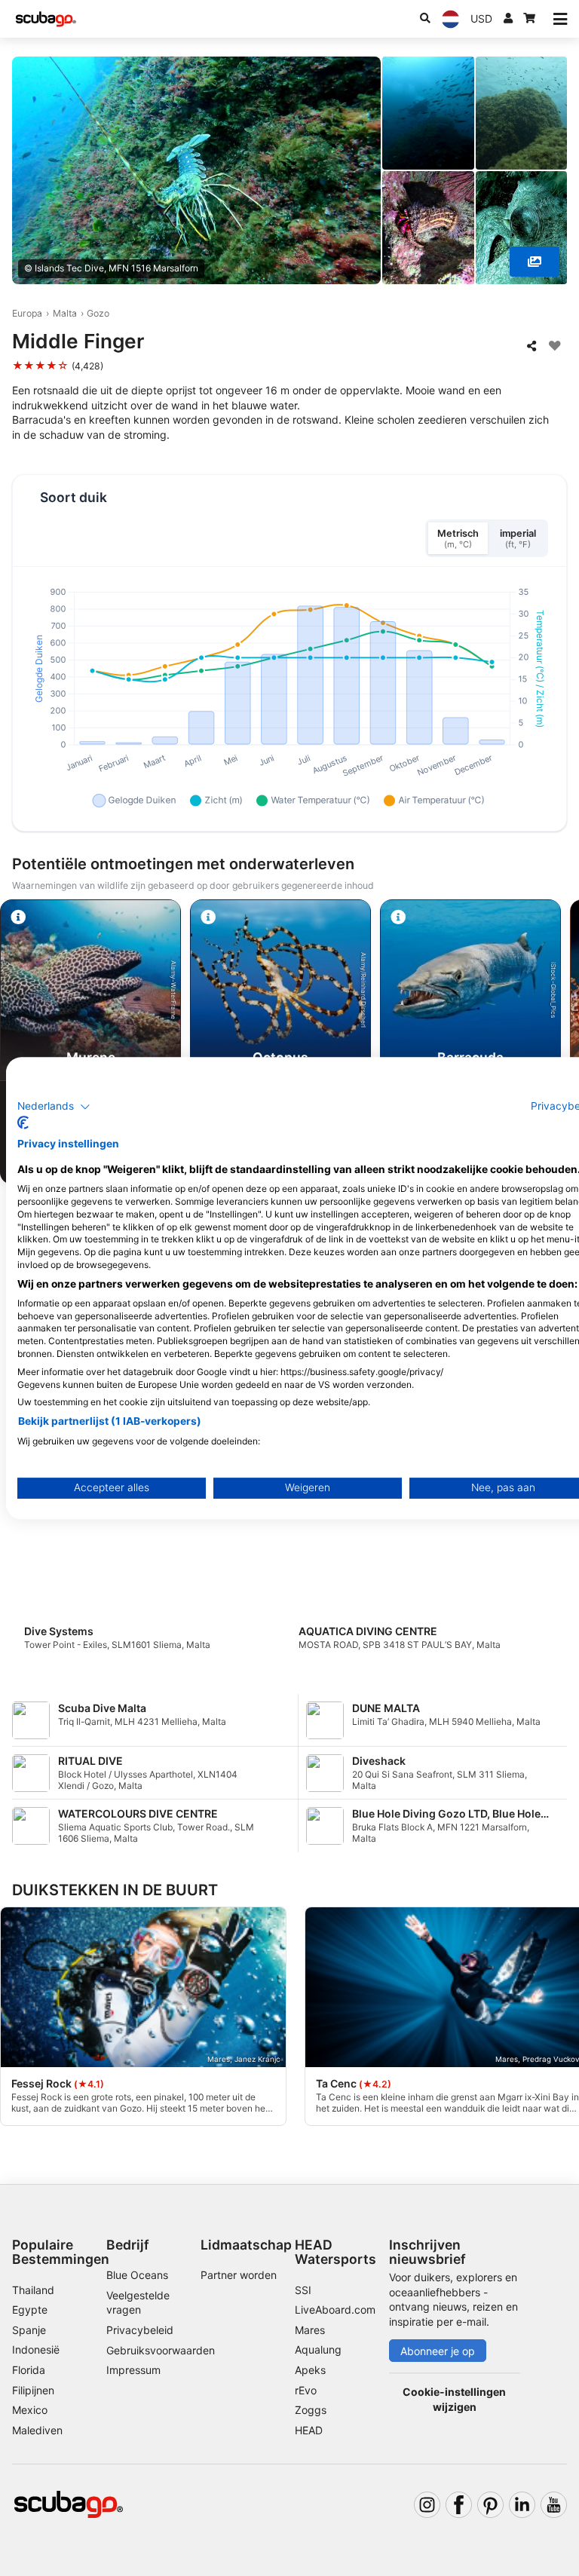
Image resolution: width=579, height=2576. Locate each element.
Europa (27, 313)
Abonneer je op (438, 2351)
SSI (303, 2290)
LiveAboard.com (335, 2310)
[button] (54, 1107)
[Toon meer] (535, 262)
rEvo (306, 2390)
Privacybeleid (140, 2330)
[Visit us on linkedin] (522, 2505)
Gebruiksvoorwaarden (161, 2350)
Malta (65, 313)
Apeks (310, 2370)
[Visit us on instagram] (427, 2505)
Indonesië (36, 2349)
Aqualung (318, 2349)
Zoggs (311, 2410)
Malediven (37, 2430)
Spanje (29, 2330)
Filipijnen (33, 2390)
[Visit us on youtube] (554, 2505)
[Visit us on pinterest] (490, 2505)
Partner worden (239, 2275)
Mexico (30, 2410)
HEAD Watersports (335, 2252)
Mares (310, 2330)
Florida (29, 2370)
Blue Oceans (137, 2275)
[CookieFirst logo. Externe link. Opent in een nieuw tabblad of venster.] (23, 1123)
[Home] (46, 19)
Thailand (33, 2290)
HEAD (309, 2430)
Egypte (30, 2310)
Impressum (133, 2370)
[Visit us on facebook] (459, 2505)
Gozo (98, 313)
